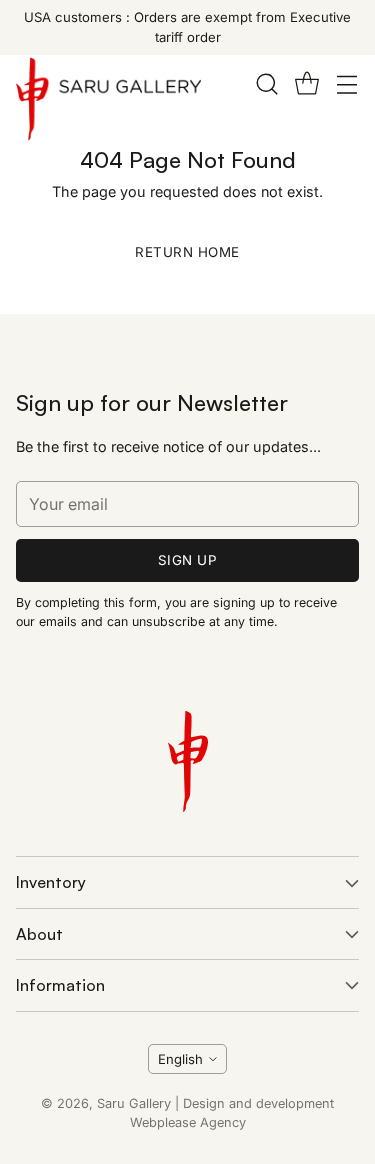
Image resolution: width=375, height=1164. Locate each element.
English (180, 1059)
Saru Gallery (134, 1103)
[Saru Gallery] (108, 103)
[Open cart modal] (306, 83)
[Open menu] (346, 83)
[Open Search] (266, 83)
